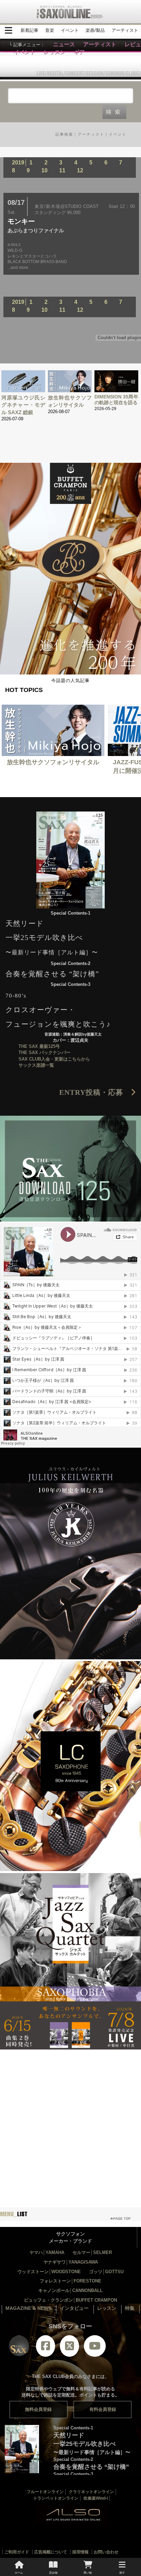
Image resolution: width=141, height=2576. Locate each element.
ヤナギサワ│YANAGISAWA (71, 2262)
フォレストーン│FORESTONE (70, 2281)
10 (44, 170)
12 (80, 170)
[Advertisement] (70, 2122)
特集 (130, 2308)
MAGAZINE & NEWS (28, 2308)
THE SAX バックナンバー (44, 1052)
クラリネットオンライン (91, 2492)
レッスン (107, 2308)
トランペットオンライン (56, 2498)
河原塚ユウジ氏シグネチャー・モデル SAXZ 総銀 (23, 405)
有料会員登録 (103, 2409)
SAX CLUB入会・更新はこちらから (54, 1059)
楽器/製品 (95, 30)
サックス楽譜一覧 (36, 1065)
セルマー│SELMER (92, 2252)
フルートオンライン (45, 2492)
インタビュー (74, 2308)
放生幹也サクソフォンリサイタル (53, 762)
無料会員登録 (38, 2409)
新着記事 (29, 30)
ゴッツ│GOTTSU (106, 2272)
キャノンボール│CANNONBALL (70, 2290)
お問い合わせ (106, 2552)
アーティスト (125, 30)
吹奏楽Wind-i (96, 2498)
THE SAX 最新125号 (39, 1046)
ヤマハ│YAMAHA (47, 2252)
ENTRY (95, 1092)
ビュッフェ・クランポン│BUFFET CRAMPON (70, 2300)
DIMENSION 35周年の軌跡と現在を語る (116, 400)
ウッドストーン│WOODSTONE (49, 2272)
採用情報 (80, 2552)
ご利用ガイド (17, 2552)
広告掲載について (51, 2552)
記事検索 (64, 134)
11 (62, 170)
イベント (70, 30)
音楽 (50, 30)
